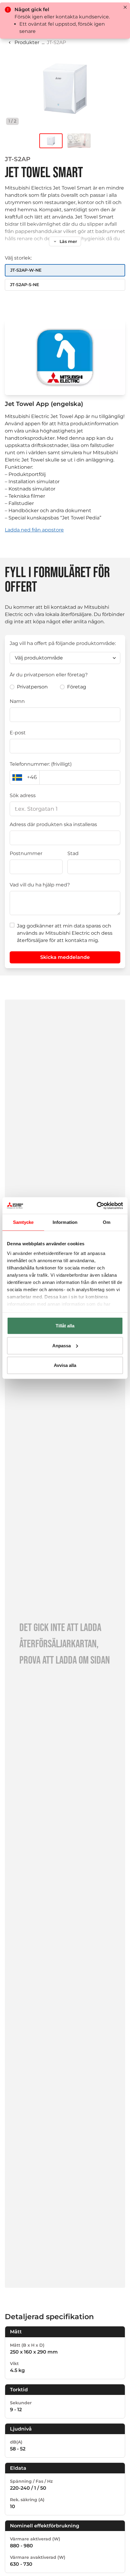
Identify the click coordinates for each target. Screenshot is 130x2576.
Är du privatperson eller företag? (49, 675)
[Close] (125, 7)
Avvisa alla (65, 1365)
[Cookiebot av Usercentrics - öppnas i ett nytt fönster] (97, 1205)
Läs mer (68, 241)
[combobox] (65, 809)
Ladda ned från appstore (34, 530)
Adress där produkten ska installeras (53, 824)
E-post (18, 733)
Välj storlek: (18, 258)
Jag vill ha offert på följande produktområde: (63, 643)
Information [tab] (65, 1222)
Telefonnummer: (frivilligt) (41, 764)
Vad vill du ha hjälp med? (40, 885)
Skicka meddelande (65, 957)
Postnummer (26, 853)
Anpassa (62, 1345)
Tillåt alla (65, 1326)
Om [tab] (107, 1222)
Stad (73, 853)
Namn (17, 701)
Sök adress (23, 795)
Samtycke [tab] (23, 1222)
